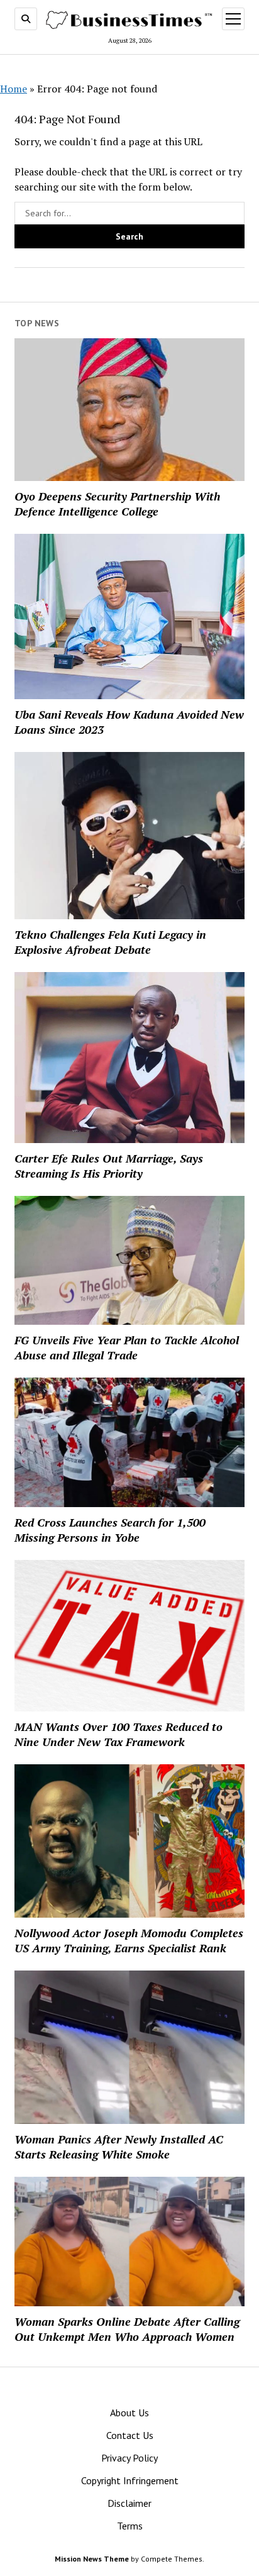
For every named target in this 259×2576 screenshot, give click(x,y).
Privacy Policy (129, 2458)
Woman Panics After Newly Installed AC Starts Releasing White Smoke (119, 2147)
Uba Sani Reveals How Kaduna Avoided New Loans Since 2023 (129, 722)
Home (14, 89)
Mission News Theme (92, 2559)
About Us (129, 2413)
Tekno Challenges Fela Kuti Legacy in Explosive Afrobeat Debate (110, 942)
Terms (130, 2526)
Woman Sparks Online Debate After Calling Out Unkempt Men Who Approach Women (127, 2329)
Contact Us (130, 2435)
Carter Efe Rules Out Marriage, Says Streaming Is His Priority (109, 1166)
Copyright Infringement (130, 2480)
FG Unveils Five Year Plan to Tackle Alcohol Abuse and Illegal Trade (127, 1347)
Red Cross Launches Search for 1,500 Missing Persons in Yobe (110, 1530)
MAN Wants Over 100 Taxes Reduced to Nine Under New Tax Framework (118, 1734)
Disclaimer (129, 2503)
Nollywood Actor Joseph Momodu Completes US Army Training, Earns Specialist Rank (129, 1940)
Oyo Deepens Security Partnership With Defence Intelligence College (117, 504)
